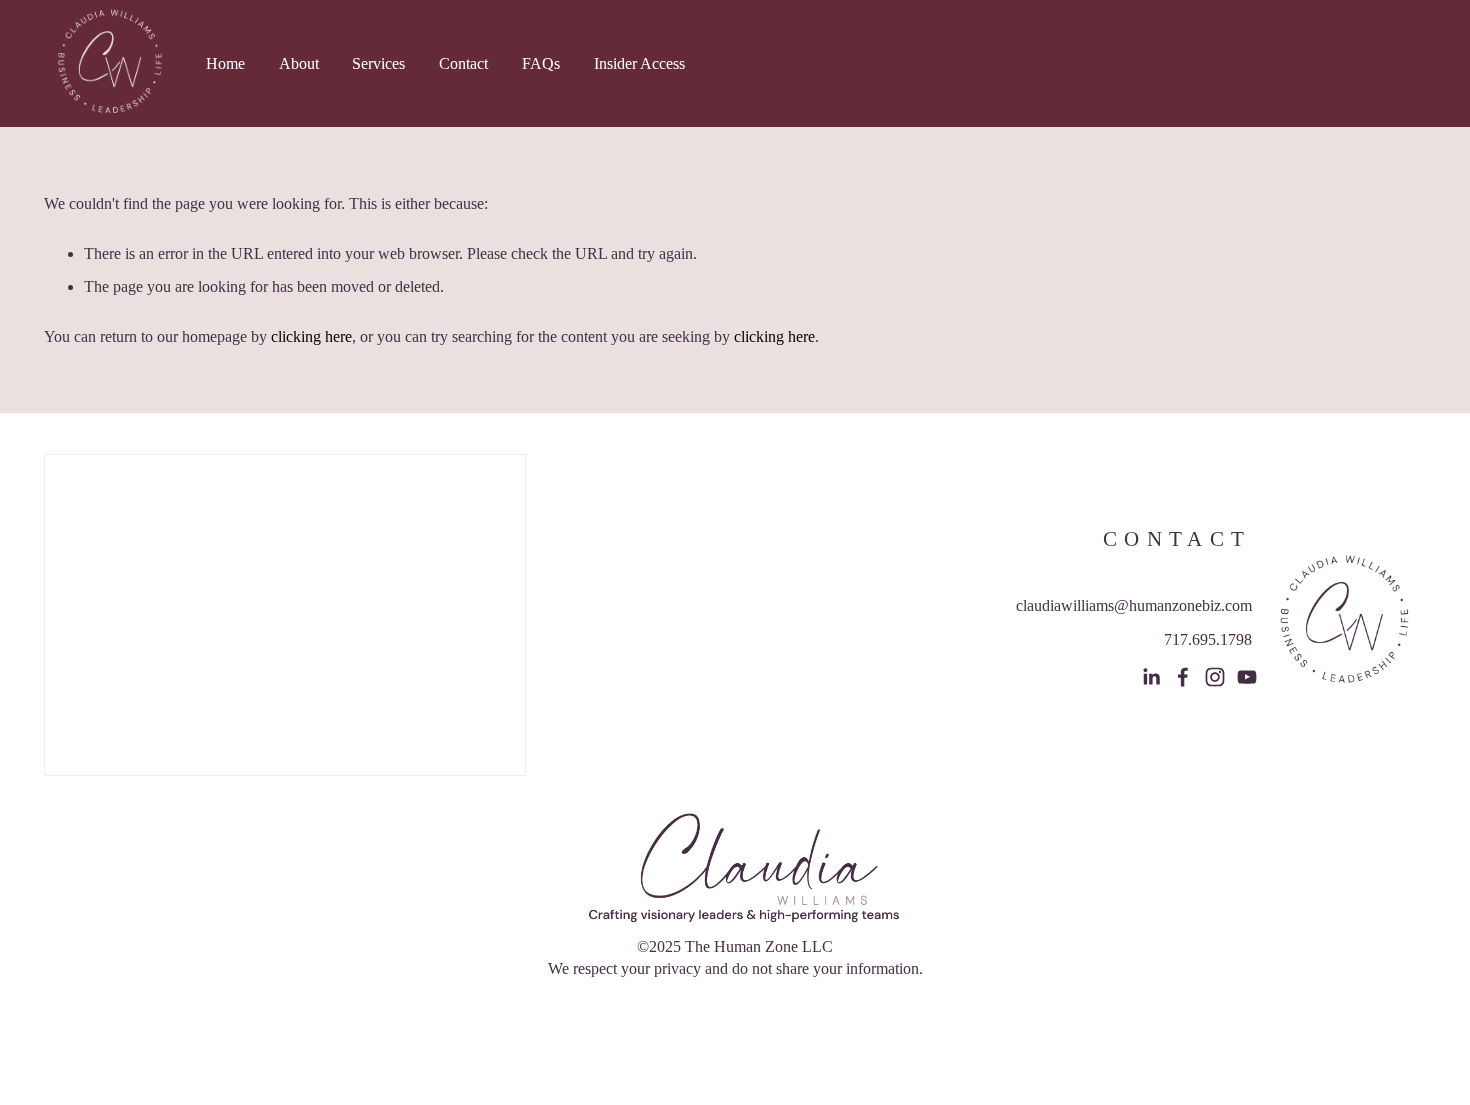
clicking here (311, 336)
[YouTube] (1247, 677)
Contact (463, 63)
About (299, 63)
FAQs (541, 63)
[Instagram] (1215, 677)
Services (378, 63)
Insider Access (639, 63)
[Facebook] (1183, 677)
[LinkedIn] (1151, 677)
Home (225, 63)
